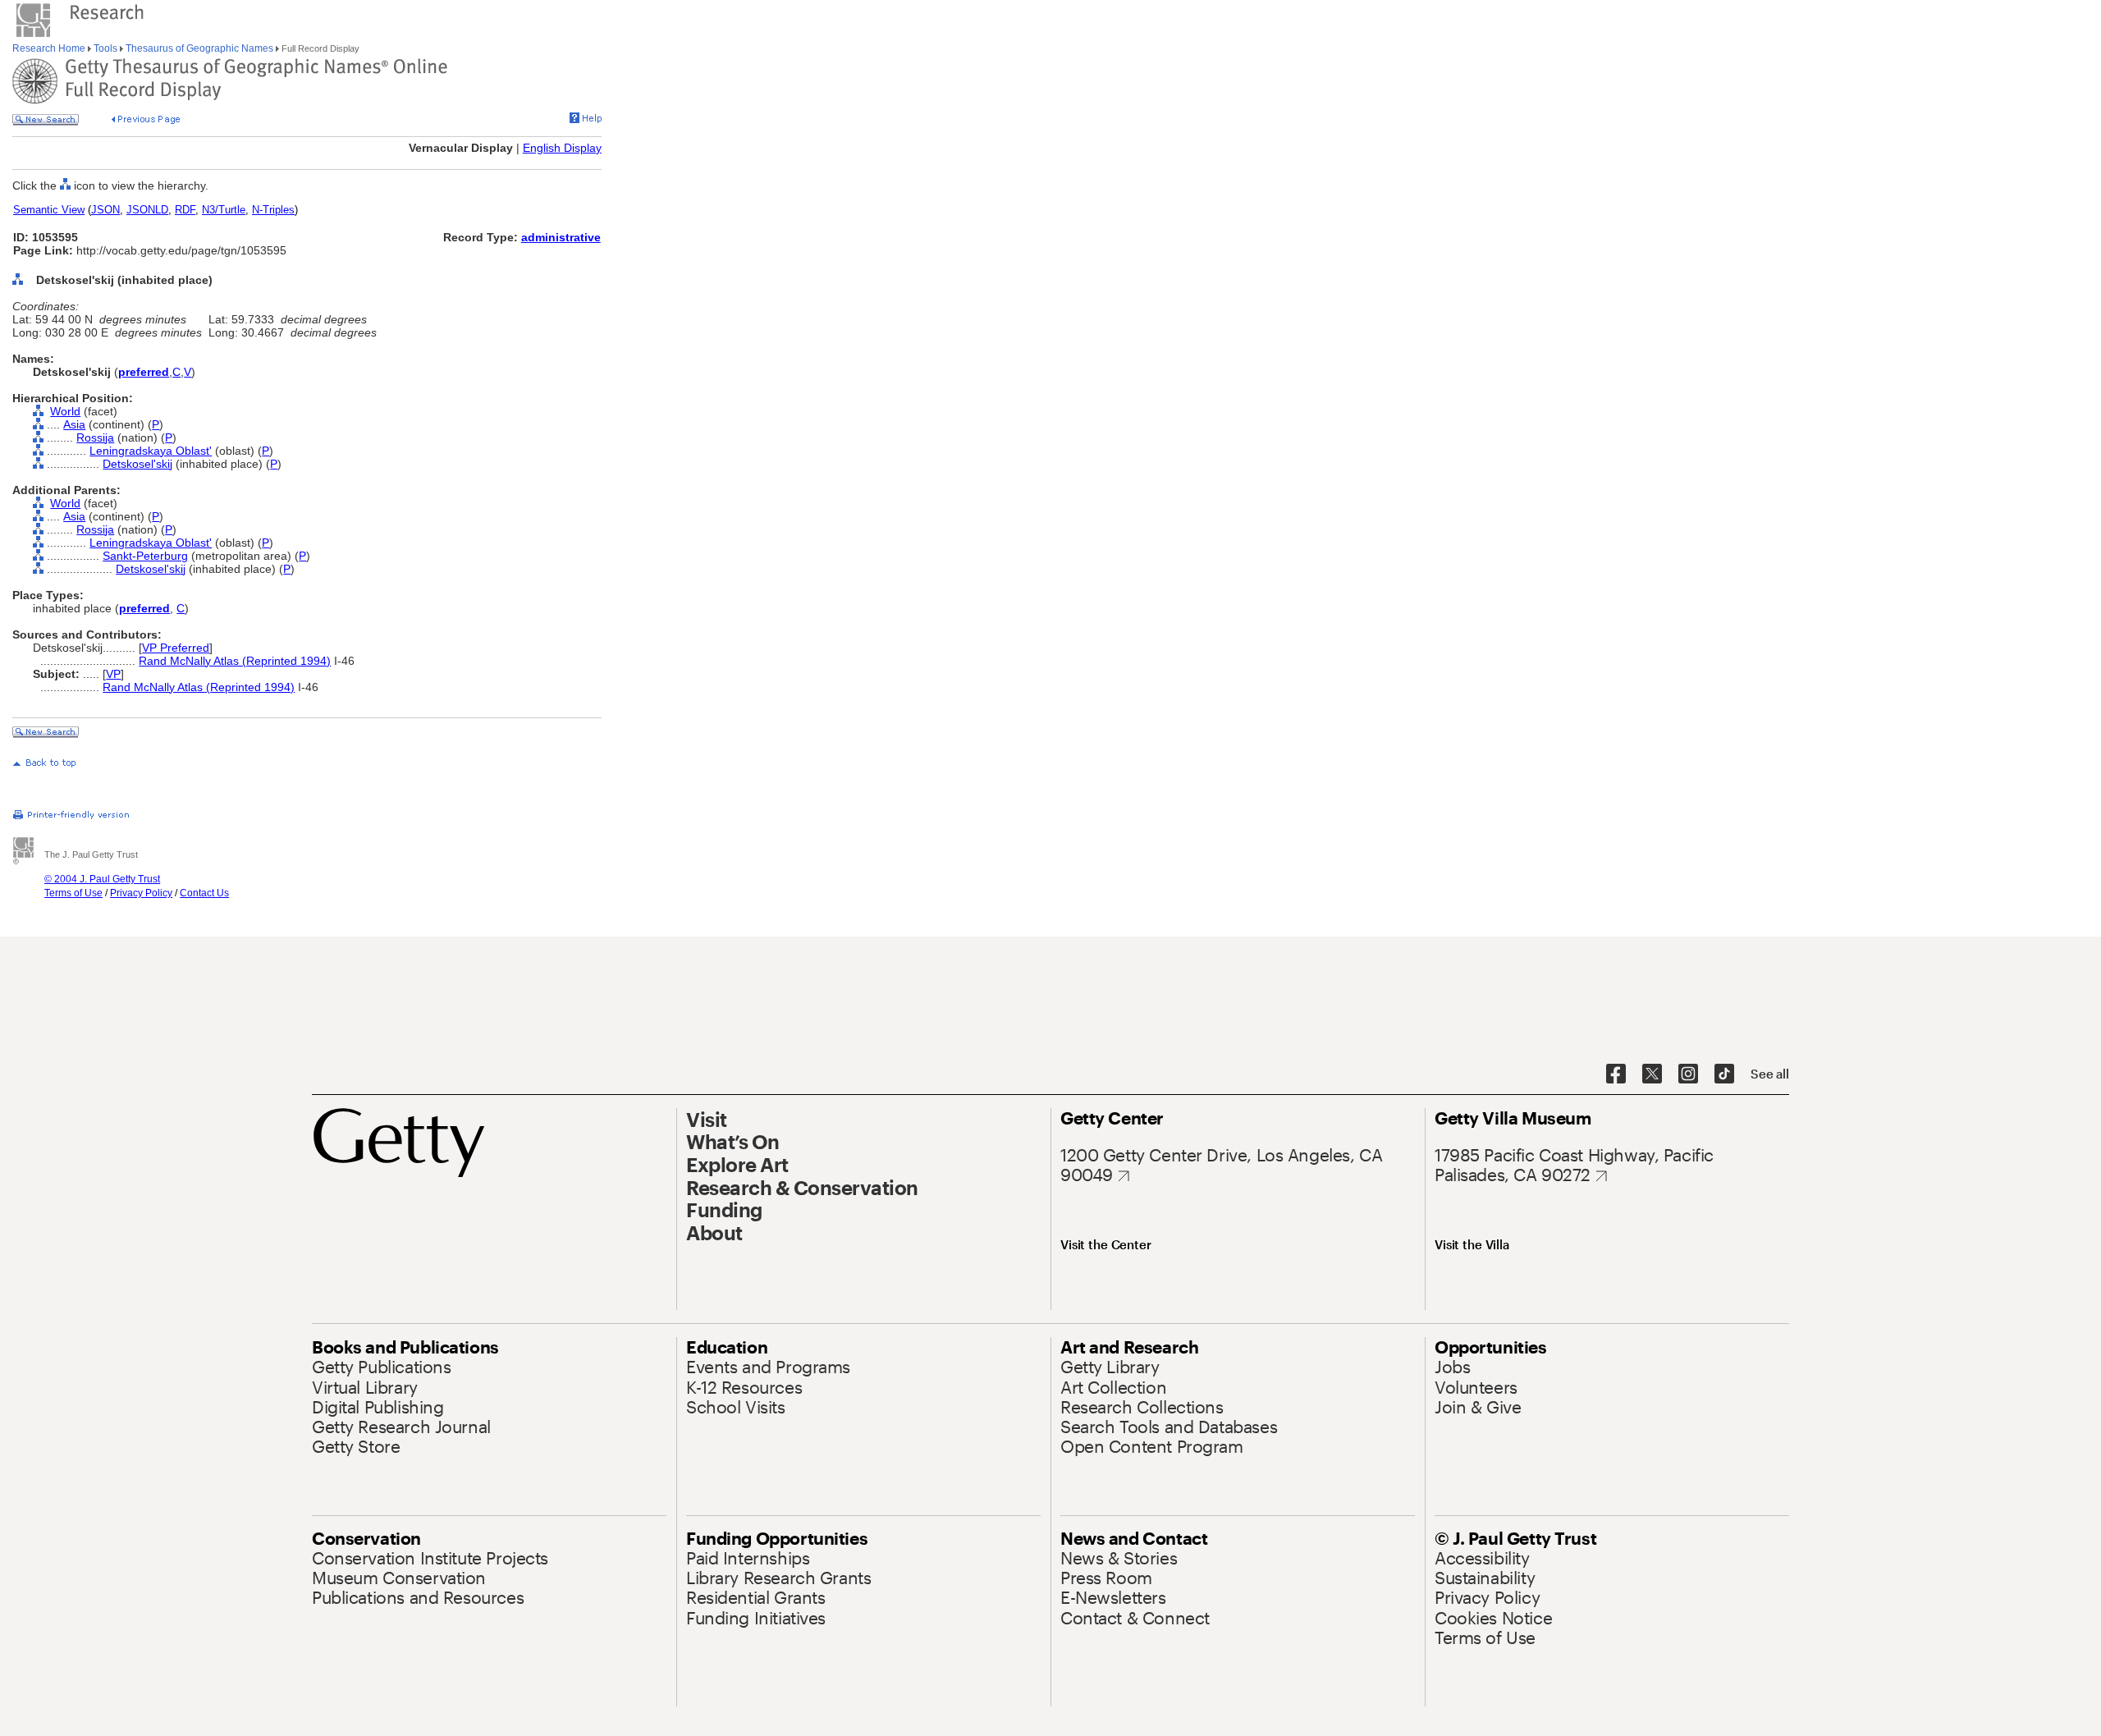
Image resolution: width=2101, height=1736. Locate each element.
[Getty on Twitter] (1652, 1074)
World (65, 411)
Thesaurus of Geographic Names (199, 48)
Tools (105, 48)
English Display (562, 148)
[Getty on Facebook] (1616, 1074)
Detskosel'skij (137, 464)
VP (113, 674)
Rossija (95, 437)
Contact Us (204, 893)
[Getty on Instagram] (1688, 1074)
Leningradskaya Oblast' (151, 451)
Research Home (50, 48)
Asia (74, 424)
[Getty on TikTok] (1724, 1074)
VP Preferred (176, 648)
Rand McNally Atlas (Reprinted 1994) (235, 661)
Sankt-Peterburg (145, 556)
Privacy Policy (141, 893)
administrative (561, 237)
